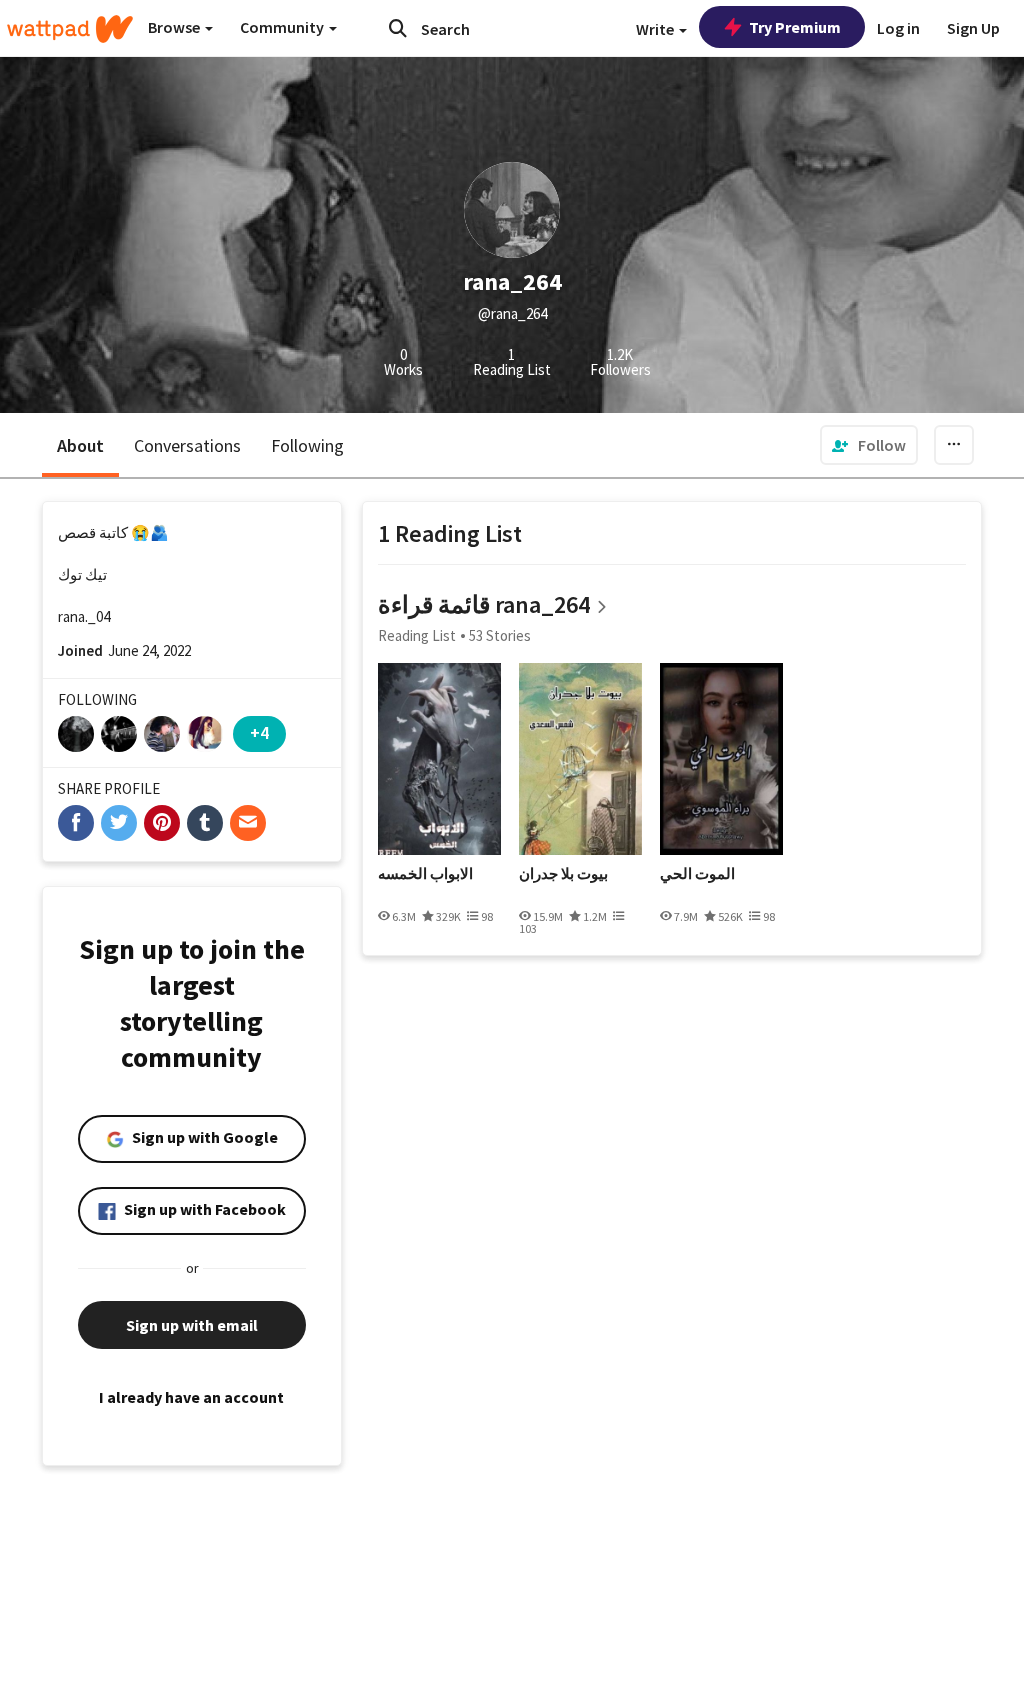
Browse (175, 27)
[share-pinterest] (162, 823)
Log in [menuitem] (898, 28)
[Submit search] (398, 28)
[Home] (70, 29)
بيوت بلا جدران (563, 874)
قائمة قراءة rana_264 (484, 604)
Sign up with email (192, 1325)
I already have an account (191, 1397)
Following (307, 445)
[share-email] (248, 823)
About (80, 445)
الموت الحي (697, 874)
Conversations (187, 445)
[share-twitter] (119, 823)
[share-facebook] (76, 823)
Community (283, 27)
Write (656, 29)
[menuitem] (869, 445)
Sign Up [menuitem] (973, 28)
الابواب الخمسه (425, 874)
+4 (259, 732)
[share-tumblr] (205, 823)
